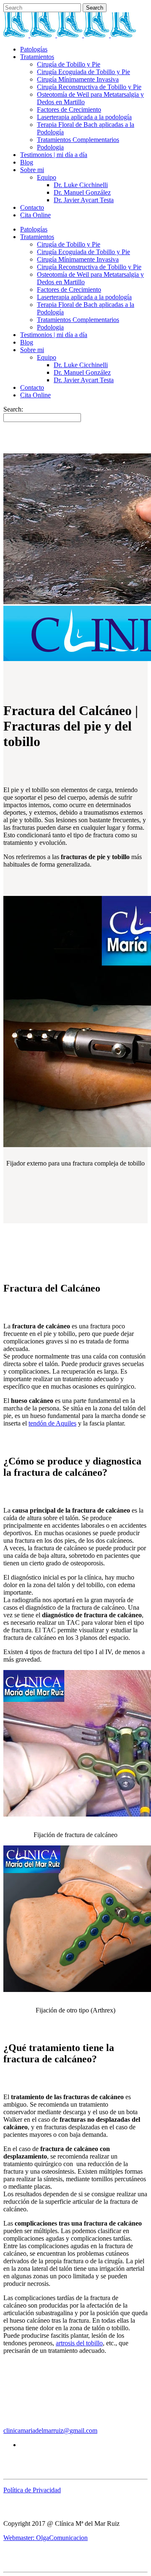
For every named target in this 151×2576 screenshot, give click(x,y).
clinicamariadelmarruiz (33, 2431)
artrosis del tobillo (79, 2343)
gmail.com (83, 2431)
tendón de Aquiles (52, 1423)
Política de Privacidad (32, 2490)
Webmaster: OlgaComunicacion (46, 2538)
